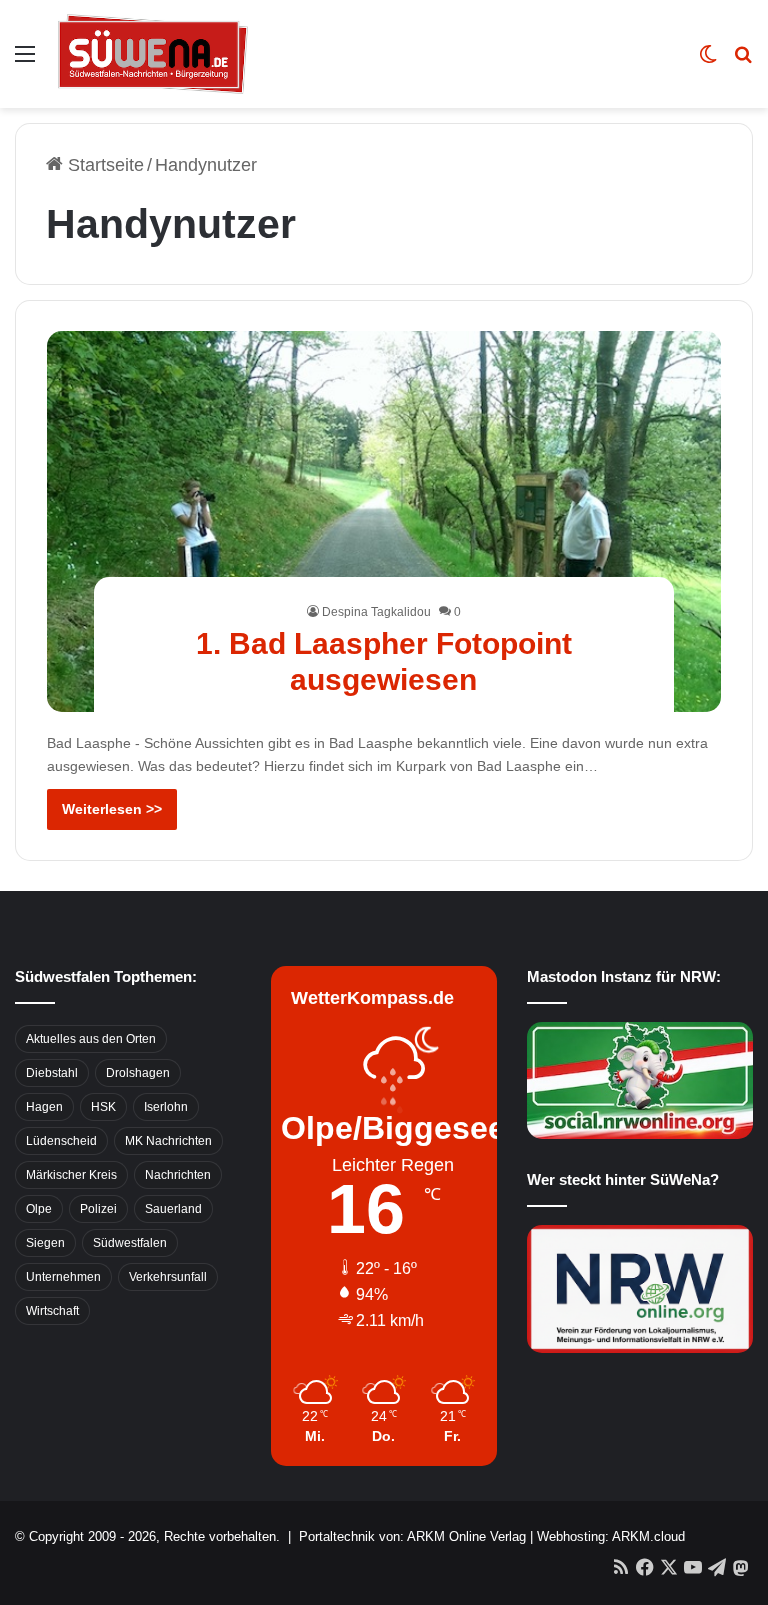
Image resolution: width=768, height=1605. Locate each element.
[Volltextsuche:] (743, 61)
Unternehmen (63, 1277)
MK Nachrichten (168, 1141)
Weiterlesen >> (112, 809)
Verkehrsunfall (168, 1277)
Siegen (45, 1243)
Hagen (44, 1107)
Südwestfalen (130, 1243)
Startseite (103, 165)
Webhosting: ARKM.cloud (611, 1536)
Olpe (39, 1209)
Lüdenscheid (61, 1141)
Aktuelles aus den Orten (91, 1039)
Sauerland (173, 1209)
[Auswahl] (25, 61)
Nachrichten (178, 1175)
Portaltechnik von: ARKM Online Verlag (412, 1536)
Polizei (98, 1209)
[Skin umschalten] (708, 61)
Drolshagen (138, 1073)
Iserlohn (166, 1107)
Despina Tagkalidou (376, 612)
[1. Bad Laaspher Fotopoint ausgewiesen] (384, 521)
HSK (103, 1107)
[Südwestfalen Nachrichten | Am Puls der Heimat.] (153, 54)
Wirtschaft (52, 1311)
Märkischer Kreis (71, 1175)
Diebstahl (52, 1073)
